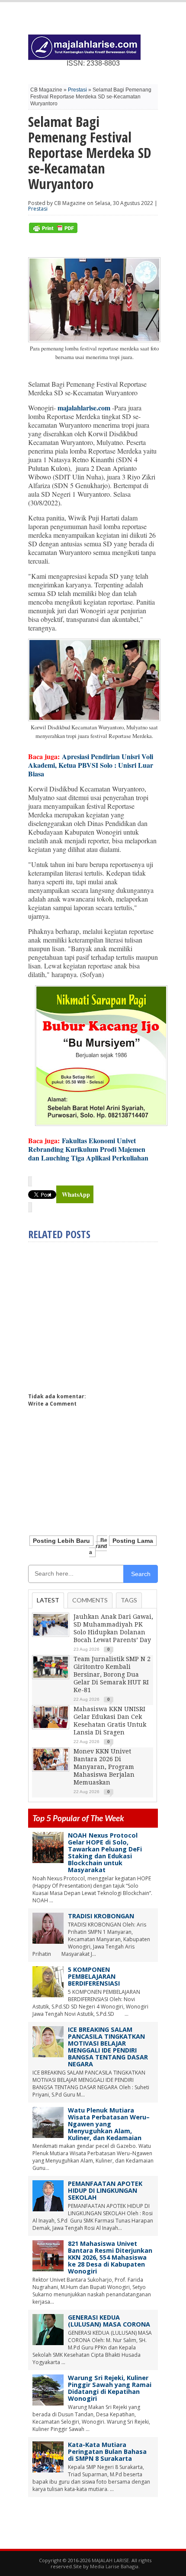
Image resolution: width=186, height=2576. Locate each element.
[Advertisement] (101, 1314)
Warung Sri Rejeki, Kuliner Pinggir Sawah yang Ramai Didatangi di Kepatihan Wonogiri (110, 2388)
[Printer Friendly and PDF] (53, 231)
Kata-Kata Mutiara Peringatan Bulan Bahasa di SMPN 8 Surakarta (107, 2451)
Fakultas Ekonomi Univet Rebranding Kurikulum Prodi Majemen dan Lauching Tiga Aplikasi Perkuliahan (88, 1149)
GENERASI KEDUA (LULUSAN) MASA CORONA (109, 2321)
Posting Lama (133, 1541)
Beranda (98, 1546)
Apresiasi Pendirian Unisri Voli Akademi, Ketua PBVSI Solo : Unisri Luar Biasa (91, 765)
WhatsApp (76, 1194)
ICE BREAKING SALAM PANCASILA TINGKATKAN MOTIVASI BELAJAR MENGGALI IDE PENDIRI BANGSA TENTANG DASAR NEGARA (108, 2047)
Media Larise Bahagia (114, 2566)
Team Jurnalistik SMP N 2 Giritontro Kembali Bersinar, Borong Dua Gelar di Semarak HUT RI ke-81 (112, 1674)
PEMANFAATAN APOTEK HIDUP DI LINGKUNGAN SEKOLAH (105, 2190)
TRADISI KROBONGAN (101, 1916)
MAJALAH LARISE (110, 2560)
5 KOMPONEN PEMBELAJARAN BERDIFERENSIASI (94, 1976)
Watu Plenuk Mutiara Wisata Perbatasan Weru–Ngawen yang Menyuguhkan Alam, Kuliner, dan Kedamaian (109, 2124)
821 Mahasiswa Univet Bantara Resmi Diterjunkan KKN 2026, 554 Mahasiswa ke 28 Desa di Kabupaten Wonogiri (110, 2257)
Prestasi (77, 90)
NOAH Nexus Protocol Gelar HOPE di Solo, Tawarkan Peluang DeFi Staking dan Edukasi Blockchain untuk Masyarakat (105, 1852)
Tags (129, 1600)
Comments (90, 1600)
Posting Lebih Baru (61, 1541)
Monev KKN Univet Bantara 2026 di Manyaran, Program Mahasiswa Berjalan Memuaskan (104, 1767)
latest (48, 1600)
